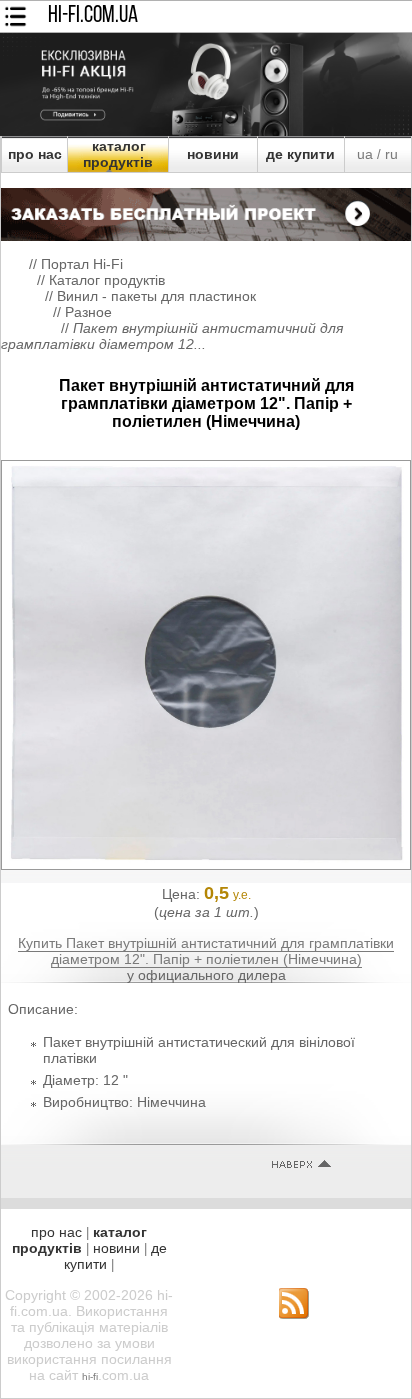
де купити (300, 154)
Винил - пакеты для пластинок (156, 296)
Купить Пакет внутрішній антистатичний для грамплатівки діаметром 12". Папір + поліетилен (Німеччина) (206, 951)
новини (213, 154)
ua (365, 154)
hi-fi (90, 1376)
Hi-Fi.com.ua (93, 16)
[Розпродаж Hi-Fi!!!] (206, 131)
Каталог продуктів (107, 280)
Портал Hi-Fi (82, 264)
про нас (35, 154)
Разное (88, 312)
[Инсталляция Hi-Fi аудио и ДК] (206, 209)
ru (391, 154)
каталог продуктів (118, 154)
